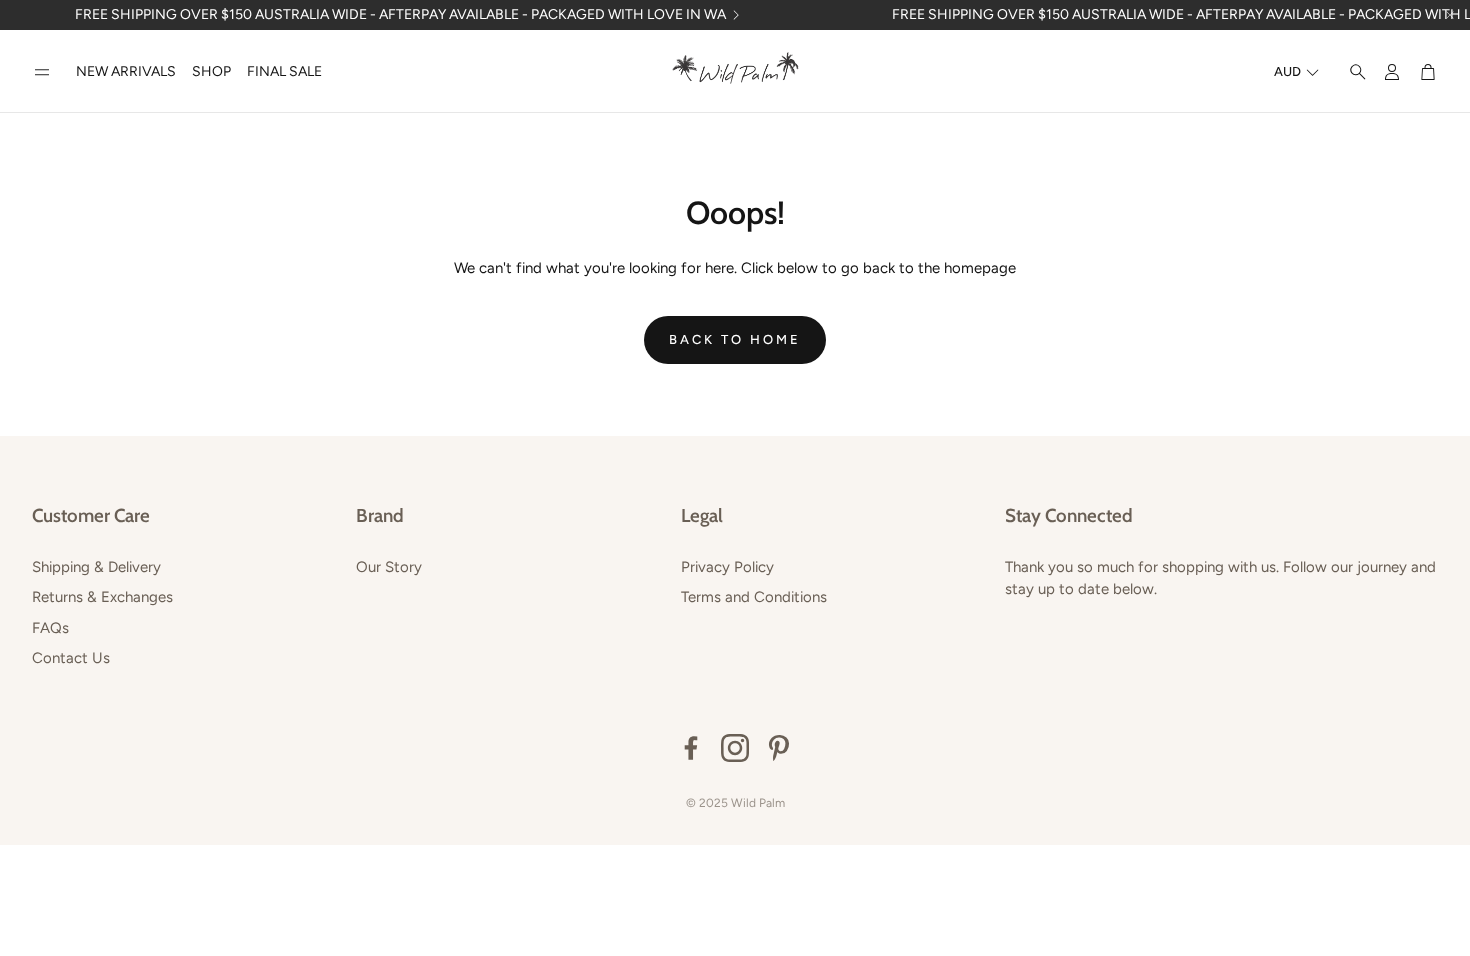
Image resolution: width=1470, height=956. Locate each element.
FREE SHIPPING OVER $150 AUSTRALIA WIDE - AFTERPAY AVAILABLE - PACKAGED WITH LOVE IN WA (400, 15)
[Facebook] (691, 748)
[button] (42, 72)
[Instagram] (735, 748)
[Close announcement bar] (1450, 15)
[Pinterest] (779, 748)
